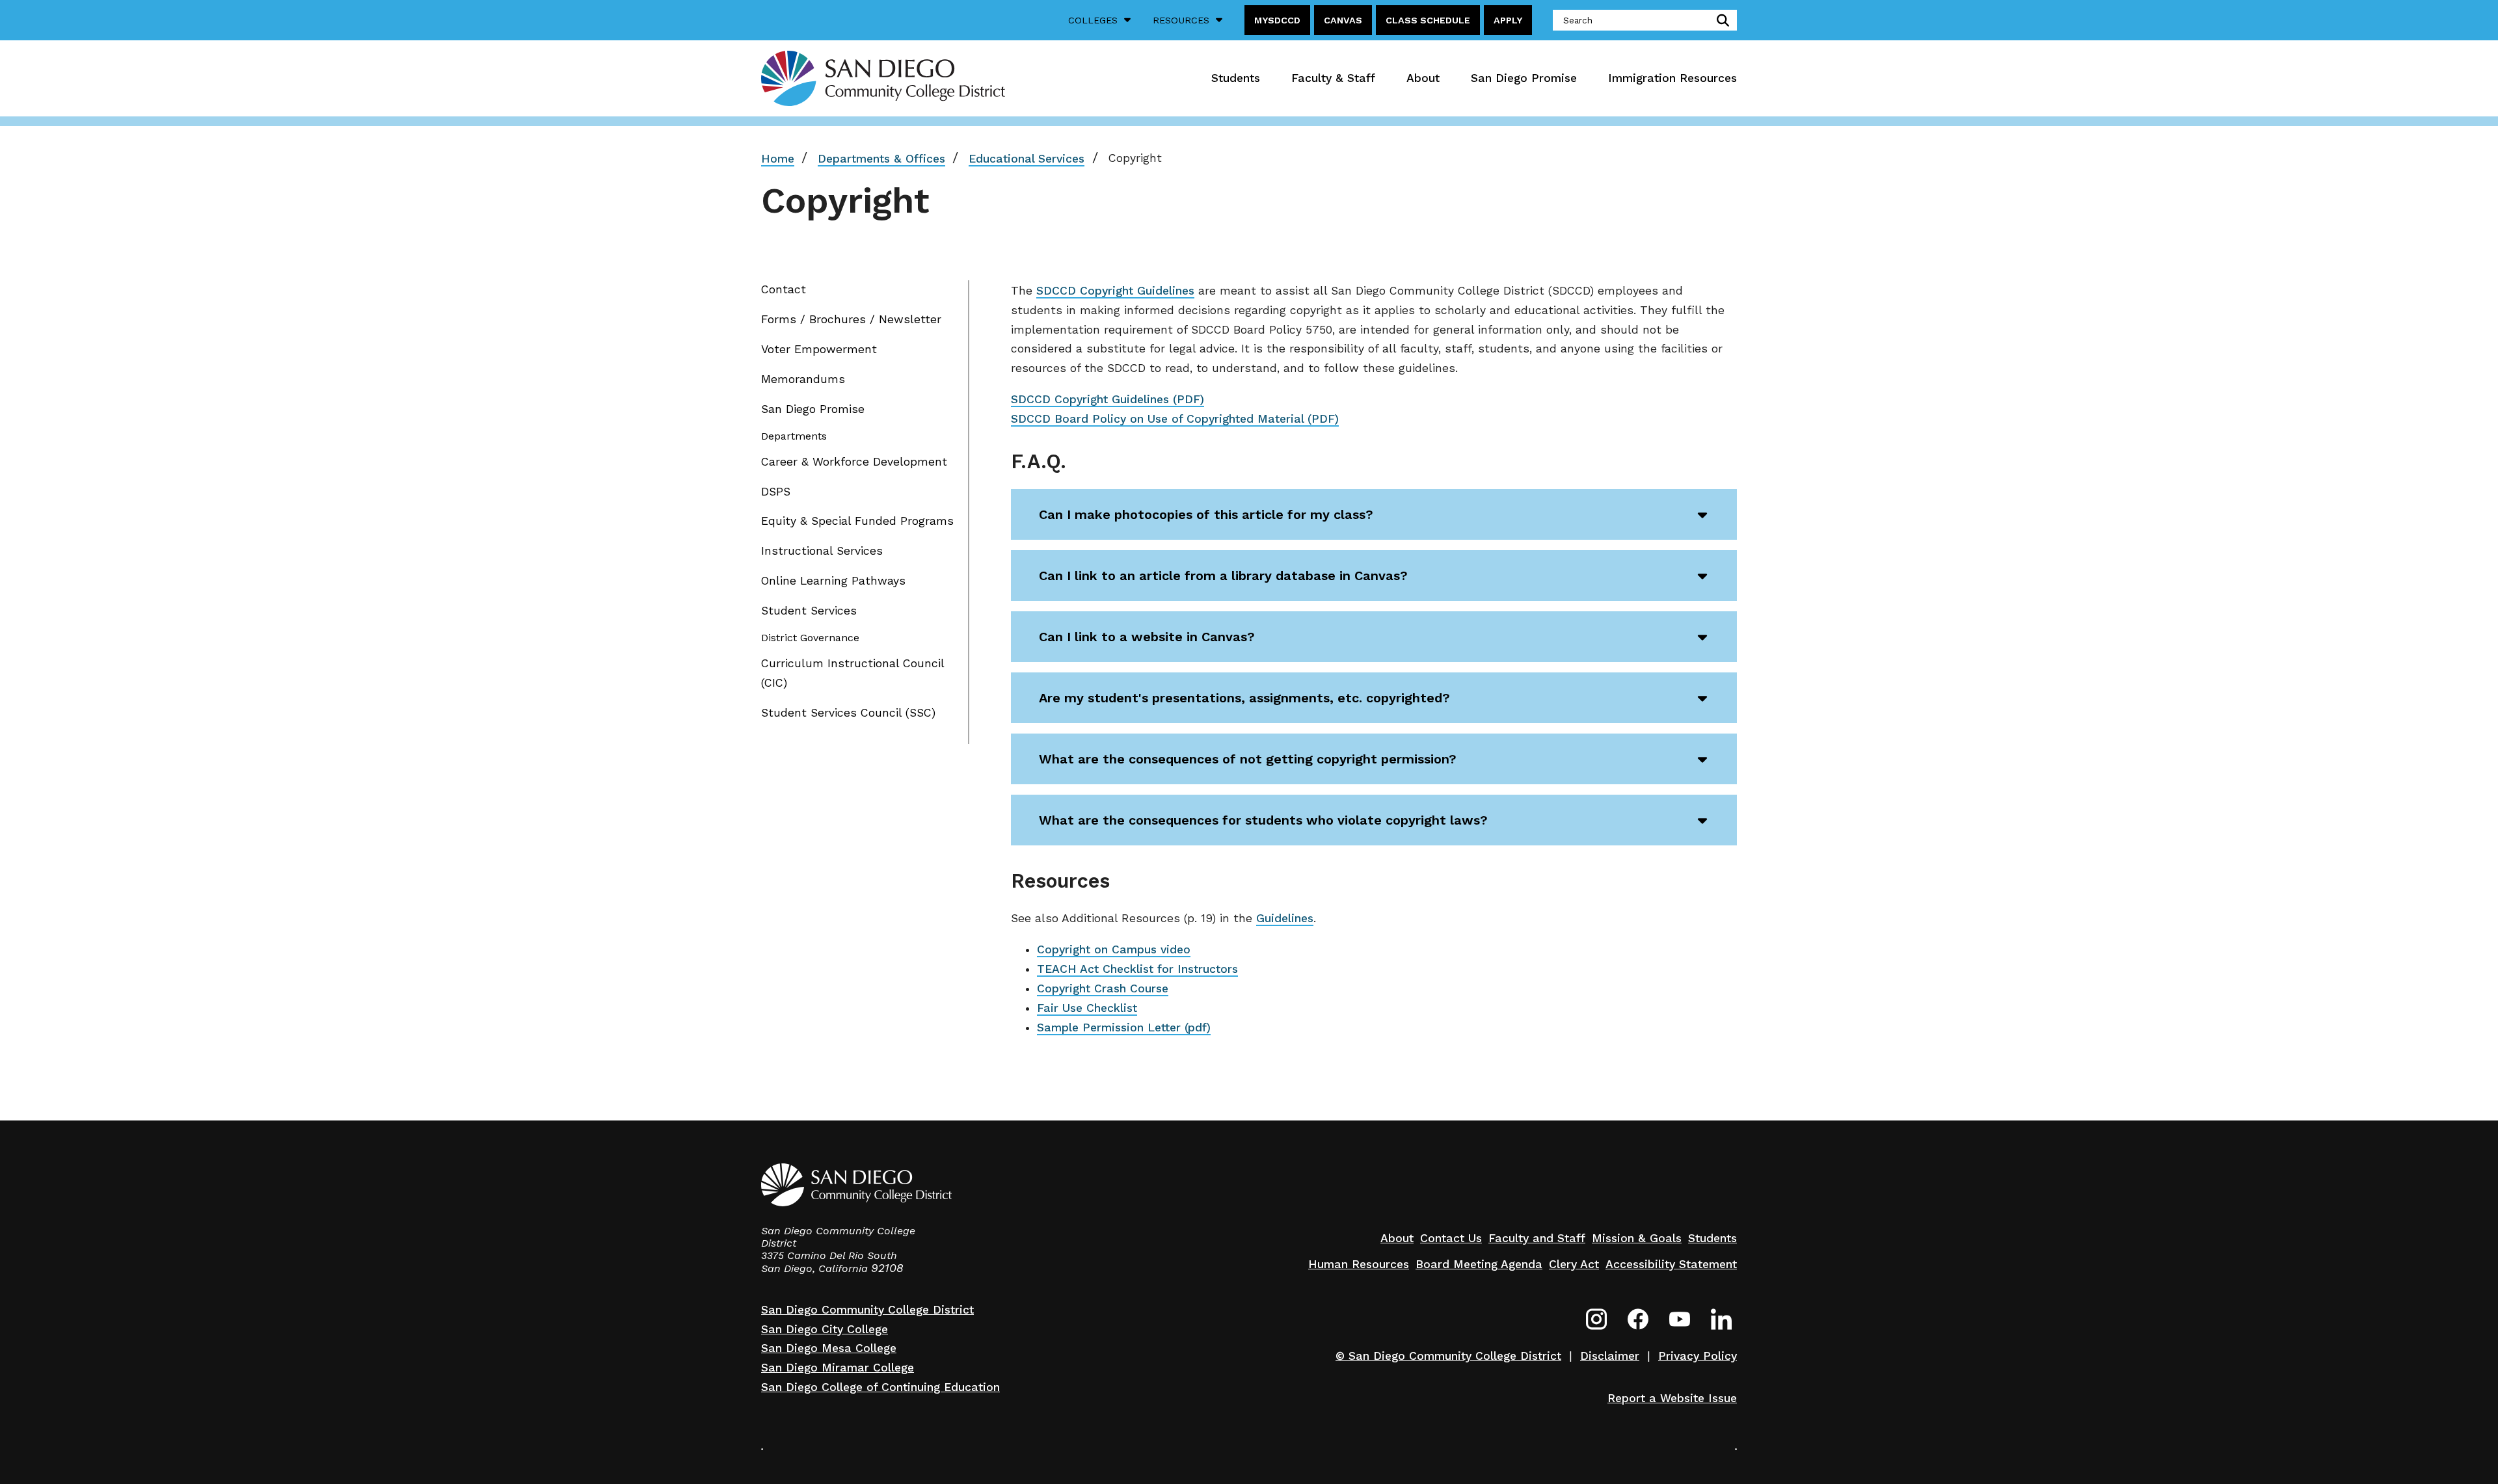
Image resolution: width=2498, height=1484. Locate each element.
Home (778, 159)
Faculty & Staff (1333, 78)
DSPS (776, 492)
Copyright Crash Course (1103, 988)
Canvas (1343, 20)
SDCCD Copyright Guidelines (1115, 291)
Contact (784, 289)
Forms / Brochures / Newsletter (851, 319)
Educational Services (1027, 159)
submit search (1720, 20)
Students (1236, 78)
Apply (1508, 20)
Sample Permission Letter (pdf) (1124, 1027)
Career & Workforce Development (854, 462)
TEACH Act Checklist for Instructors (1137, 969)
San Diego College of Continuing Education (880, 1387)
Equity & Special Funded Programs (857, 521)
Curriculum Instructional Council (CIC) (853, 673)
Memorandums (803, 379)
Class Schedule (1428, 20)
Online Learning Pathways (833, 581)
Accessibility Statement (1671, 1264)
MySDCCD (1277, 20)
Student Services (809, 611)
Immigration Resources (1672, 78)
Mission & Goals (1637, 1238)
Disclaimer (1610, 1356)
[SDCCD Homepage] (883, 78)
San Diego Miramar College (838, 1368)
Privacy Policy (1698, 1356)
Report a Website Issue (1672, 1398)
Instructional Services (822, 551)
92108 (887, 1268)
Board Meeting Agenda (1479, 1264)
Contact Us (1451, 1238)
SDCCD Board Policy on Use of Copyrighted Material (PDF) (1175, 419)
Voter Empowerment (819, 349)
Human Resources (1359, 1264)
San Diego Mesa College (829, 1348)
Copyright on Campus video (1114, 949)
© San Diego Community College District (1448, 1356)
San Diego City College (825, 1329)
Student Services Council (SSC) (848, 713)
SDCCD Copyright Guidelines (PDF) (1108, 399)
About (1423, 78)
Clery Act (1574, 1264)
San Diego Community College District (867, 1310)
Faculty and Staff (1537, 1238)
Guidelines (1285, 918)
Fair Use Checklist (1087, 1008)
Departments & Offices (881, 159)
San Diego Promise (1524, 78)
